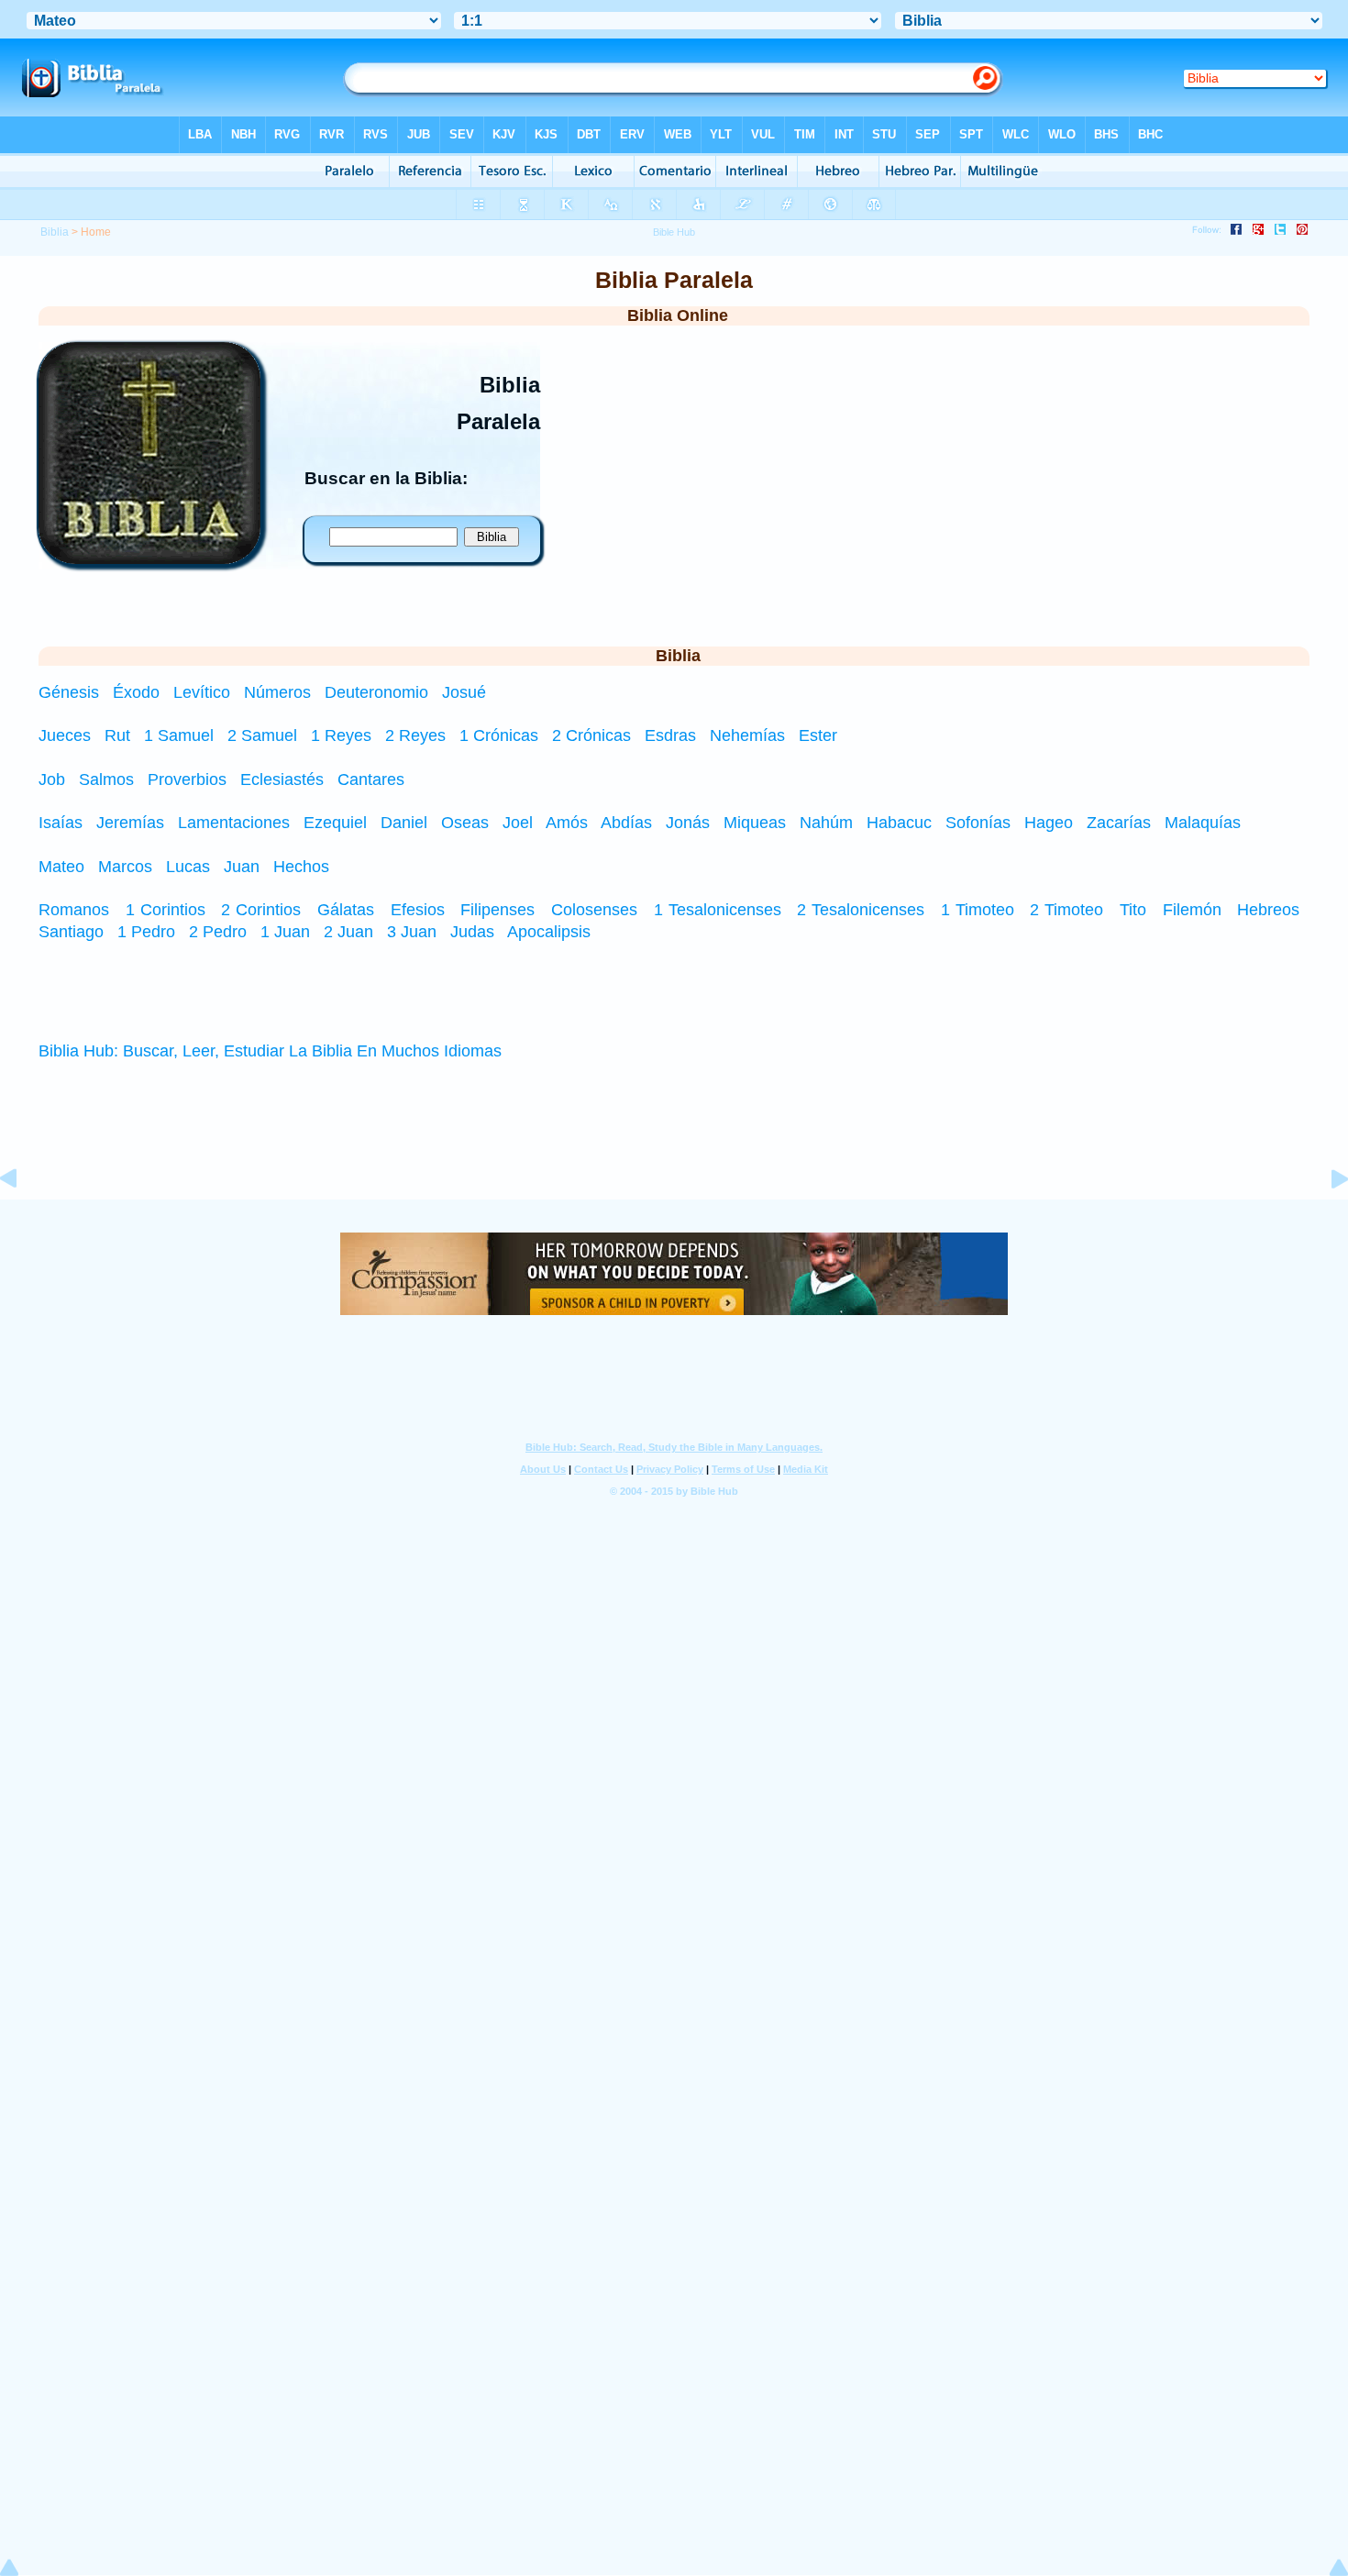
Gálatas (346, 910)
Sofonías (978, 823)
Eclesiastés (282, 779)
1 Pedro (146, 932)
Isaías (61, 823)
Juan (242, 867)
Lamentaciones (234, 823)
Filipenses (497, 910)
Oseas (465, 823)
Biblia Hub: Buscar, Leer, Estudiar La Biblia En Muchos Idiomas (270, 1051)
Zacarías (1119, 823)
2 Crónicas (591, 735)
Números (280, 692)
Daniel (404, 823)
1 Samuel (179, 735)
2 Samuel (262, 735)
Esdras (670, 735)
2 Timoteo (1066, 910)
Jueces (65, 735)
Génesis (71, 692)
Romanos (74, 910)
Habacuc (899, 823)
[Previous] (23, 1220)
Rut (117, 735)
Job (52, 779)
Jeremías (130, 823)
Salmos (106, 779)
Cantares (371, 779)
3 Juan (412, 932)
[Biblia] (149, 558)
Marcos (125, 867)
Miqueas (755, 823)
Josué (464, 692)
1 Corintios (166, 910)
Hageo (1049, 823)
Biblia (55, 232)
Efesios (418, 910)
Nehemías (747, 735)
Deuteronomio (379, 692)
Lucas (188, 867)
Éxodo (138, 692)
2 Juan (348, 932)
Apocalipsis (549, 932)
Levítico (204, 692)
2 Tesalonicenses (861, 910)
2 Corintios (261, 910)
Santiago (71, 932)
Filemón (1192, 910)
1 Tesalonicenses (718, 910)
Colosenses (594, 910)
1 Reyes (341, 735)
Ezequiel (335, 823)
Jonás (688, 823)
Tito (1133, 910)
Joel (518, 823)
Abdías (626, 823)
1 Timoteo (978, 910)
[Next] (1325, 1220)
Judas (472, 932)
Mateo (61, 867)
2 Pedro (218, 932)
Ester (818, 735)
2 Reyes (415, 735)
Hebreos (1268, 910)
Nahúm (826, 823)
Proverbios (187, 779)
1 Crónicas (499, 735)
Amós (567, 823)
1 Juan (285, 932)
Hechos (301, 867)
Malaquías (1203, 823)
